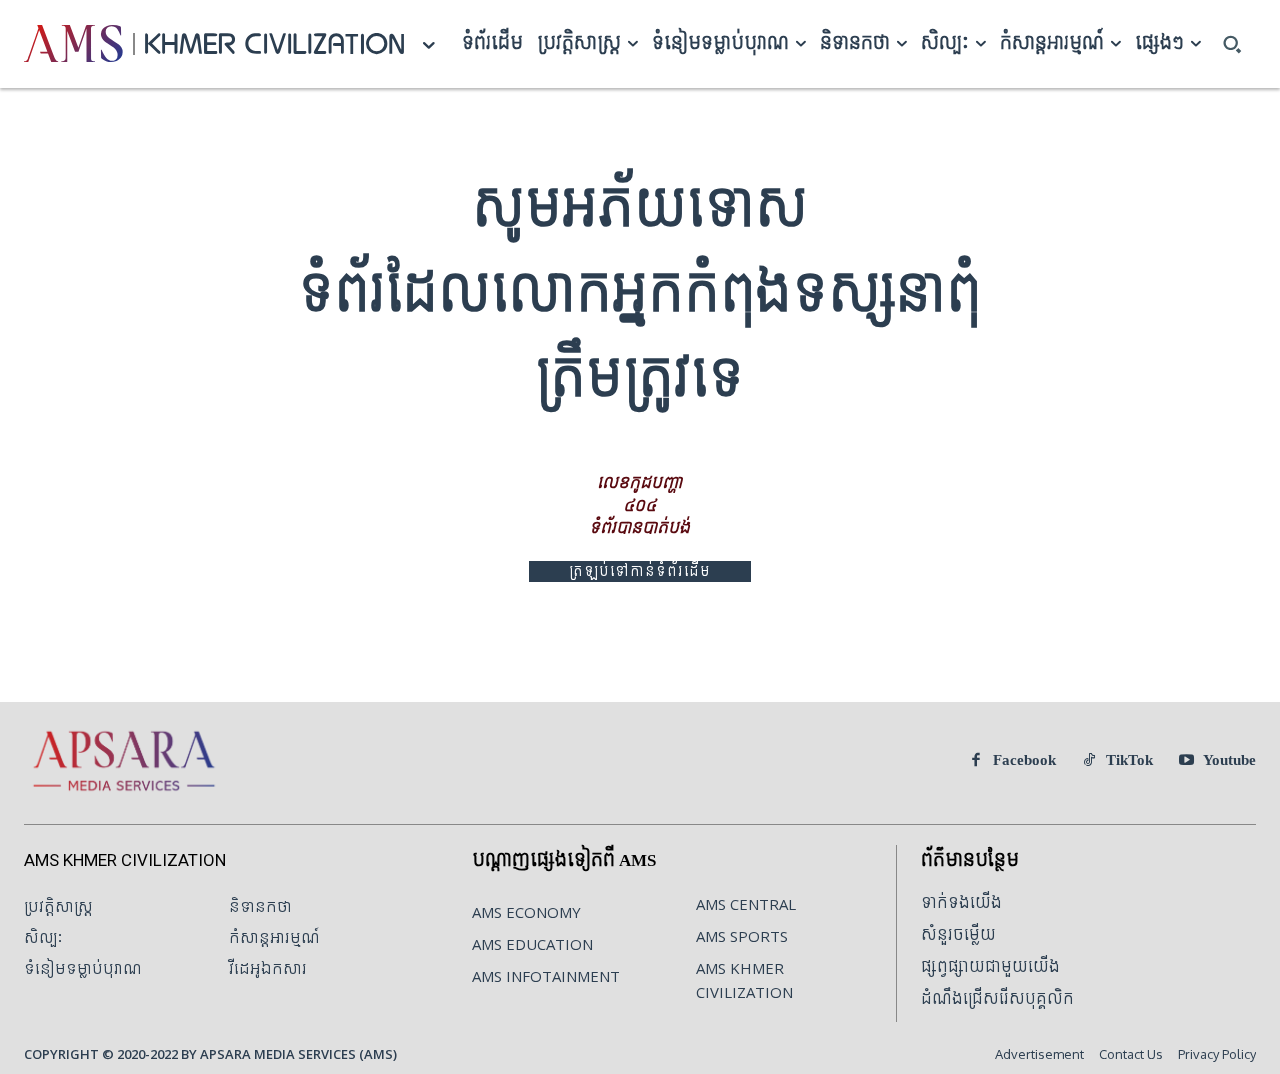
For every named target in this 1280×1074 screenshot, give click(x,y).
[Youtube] (1186, 761)
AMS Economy (526, 912)
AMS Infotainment (546, 976)
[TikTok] (1089, 761)
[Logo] (73, 43)
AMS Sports (742, 936)
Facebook (1024, 760)
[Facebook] (976, 761)
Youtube (1229, 760)
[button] (1232, 44)
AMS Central (746, 904)
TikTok (1129, 760)
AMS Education (532, 944)
